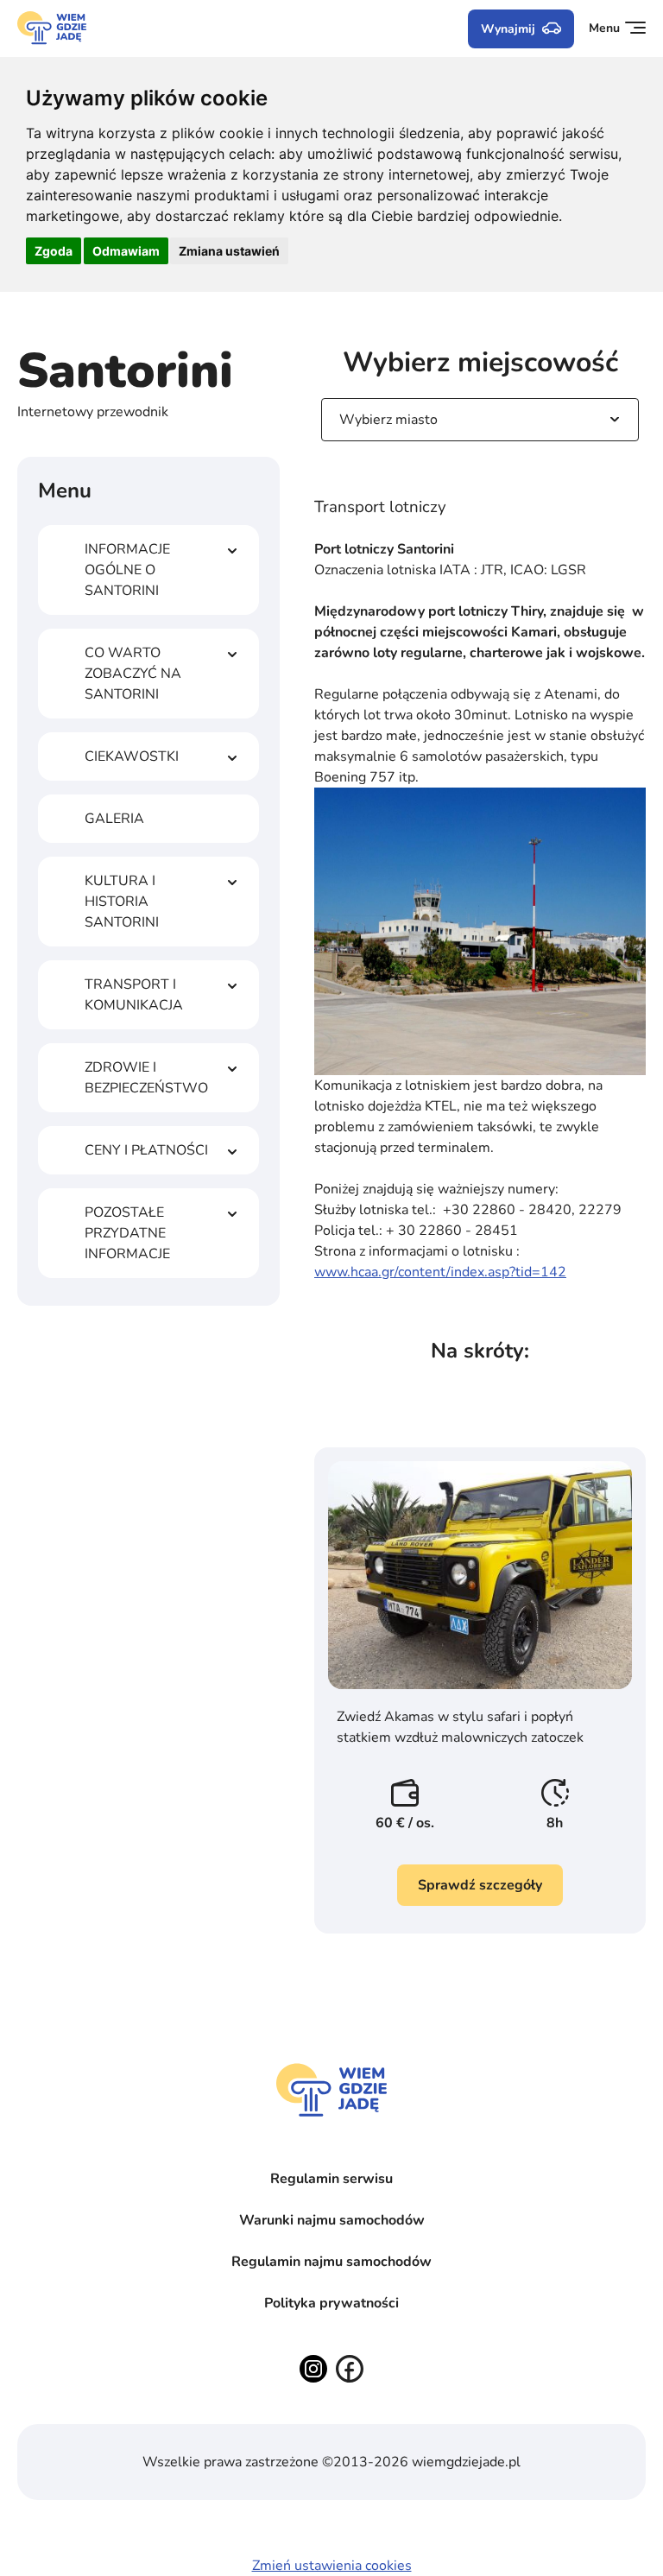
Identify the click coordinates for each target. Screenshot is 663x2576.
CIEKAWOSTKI (132, 756)
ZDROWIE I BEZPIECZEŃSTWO (146, 1078)
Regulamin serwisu (331, 2179)
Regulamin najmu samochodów (331, 2262)
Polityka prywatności (331, 2303)
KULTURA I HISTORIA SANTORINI (122, 902)
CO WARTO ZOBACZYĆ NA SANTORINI (133, 674)
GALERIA (114, 819)
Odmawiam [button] (126, 251)
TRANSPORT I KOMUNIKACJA (134, 995)
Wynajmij (508, 29)
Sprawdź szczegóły (480, 1885)
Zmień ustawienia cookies (332, 2566)
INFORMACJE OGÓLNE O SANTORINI (127, 570)
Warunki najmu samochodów (332, 2220)
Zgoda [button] (54, 251)
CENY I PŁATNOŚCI (146, 1150)
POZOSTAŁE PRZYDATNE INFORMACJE (127, 1233)
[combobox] (341, 420)
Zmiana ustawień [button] (229, 251)
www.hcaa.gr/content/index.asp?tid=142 (440, 1272)
